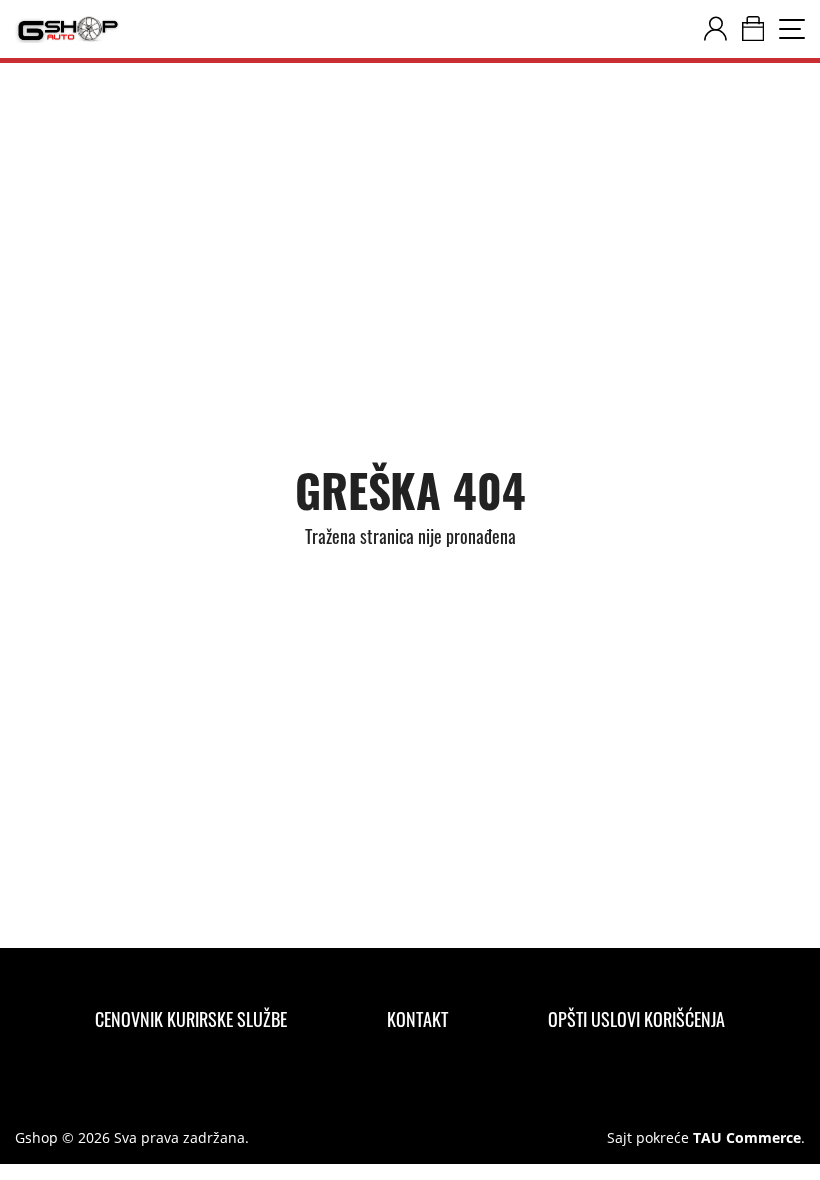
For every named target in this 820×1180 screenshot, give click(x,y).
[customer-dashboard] (715, 29)
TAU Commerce (747, 1138)
